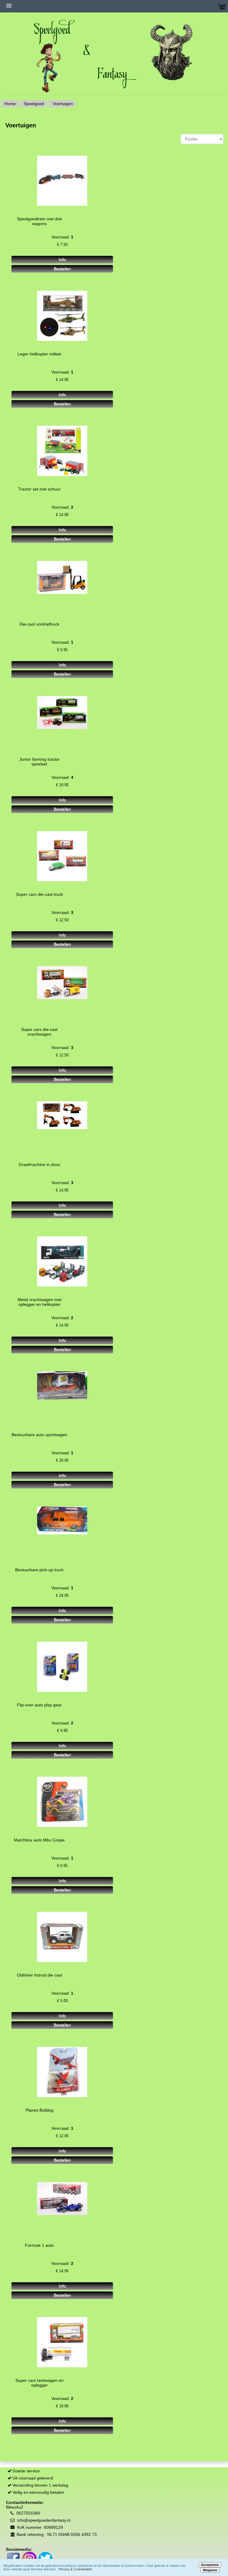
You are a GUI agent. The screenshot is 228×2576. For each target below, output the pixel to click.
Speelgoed (34, 104)
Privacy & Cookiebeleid (75, 2569)
